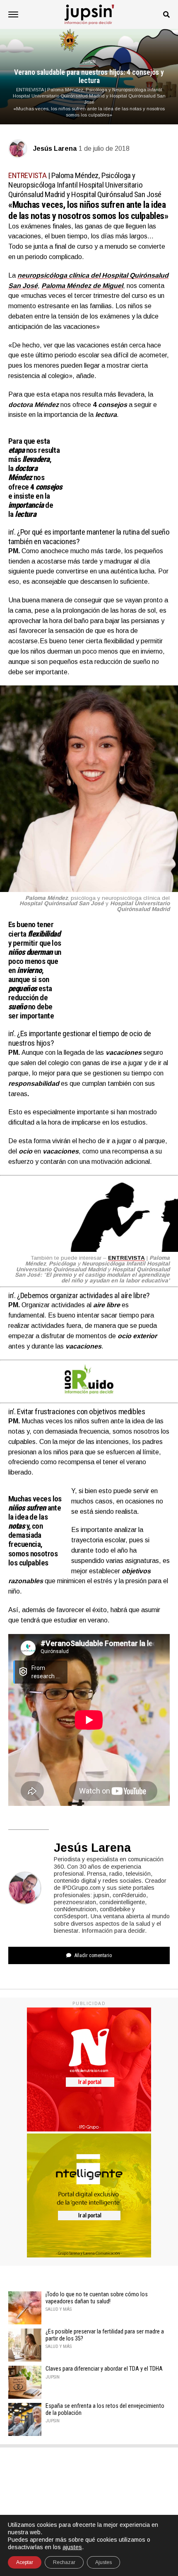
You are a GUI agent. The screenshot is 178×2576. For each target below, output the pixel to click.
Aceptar (25, 2562)
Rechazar (64, 2562)
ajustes (72, 2547)
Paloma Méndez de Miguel (82, 286)
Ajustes (103, 2562)
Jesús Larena (55, 149)
